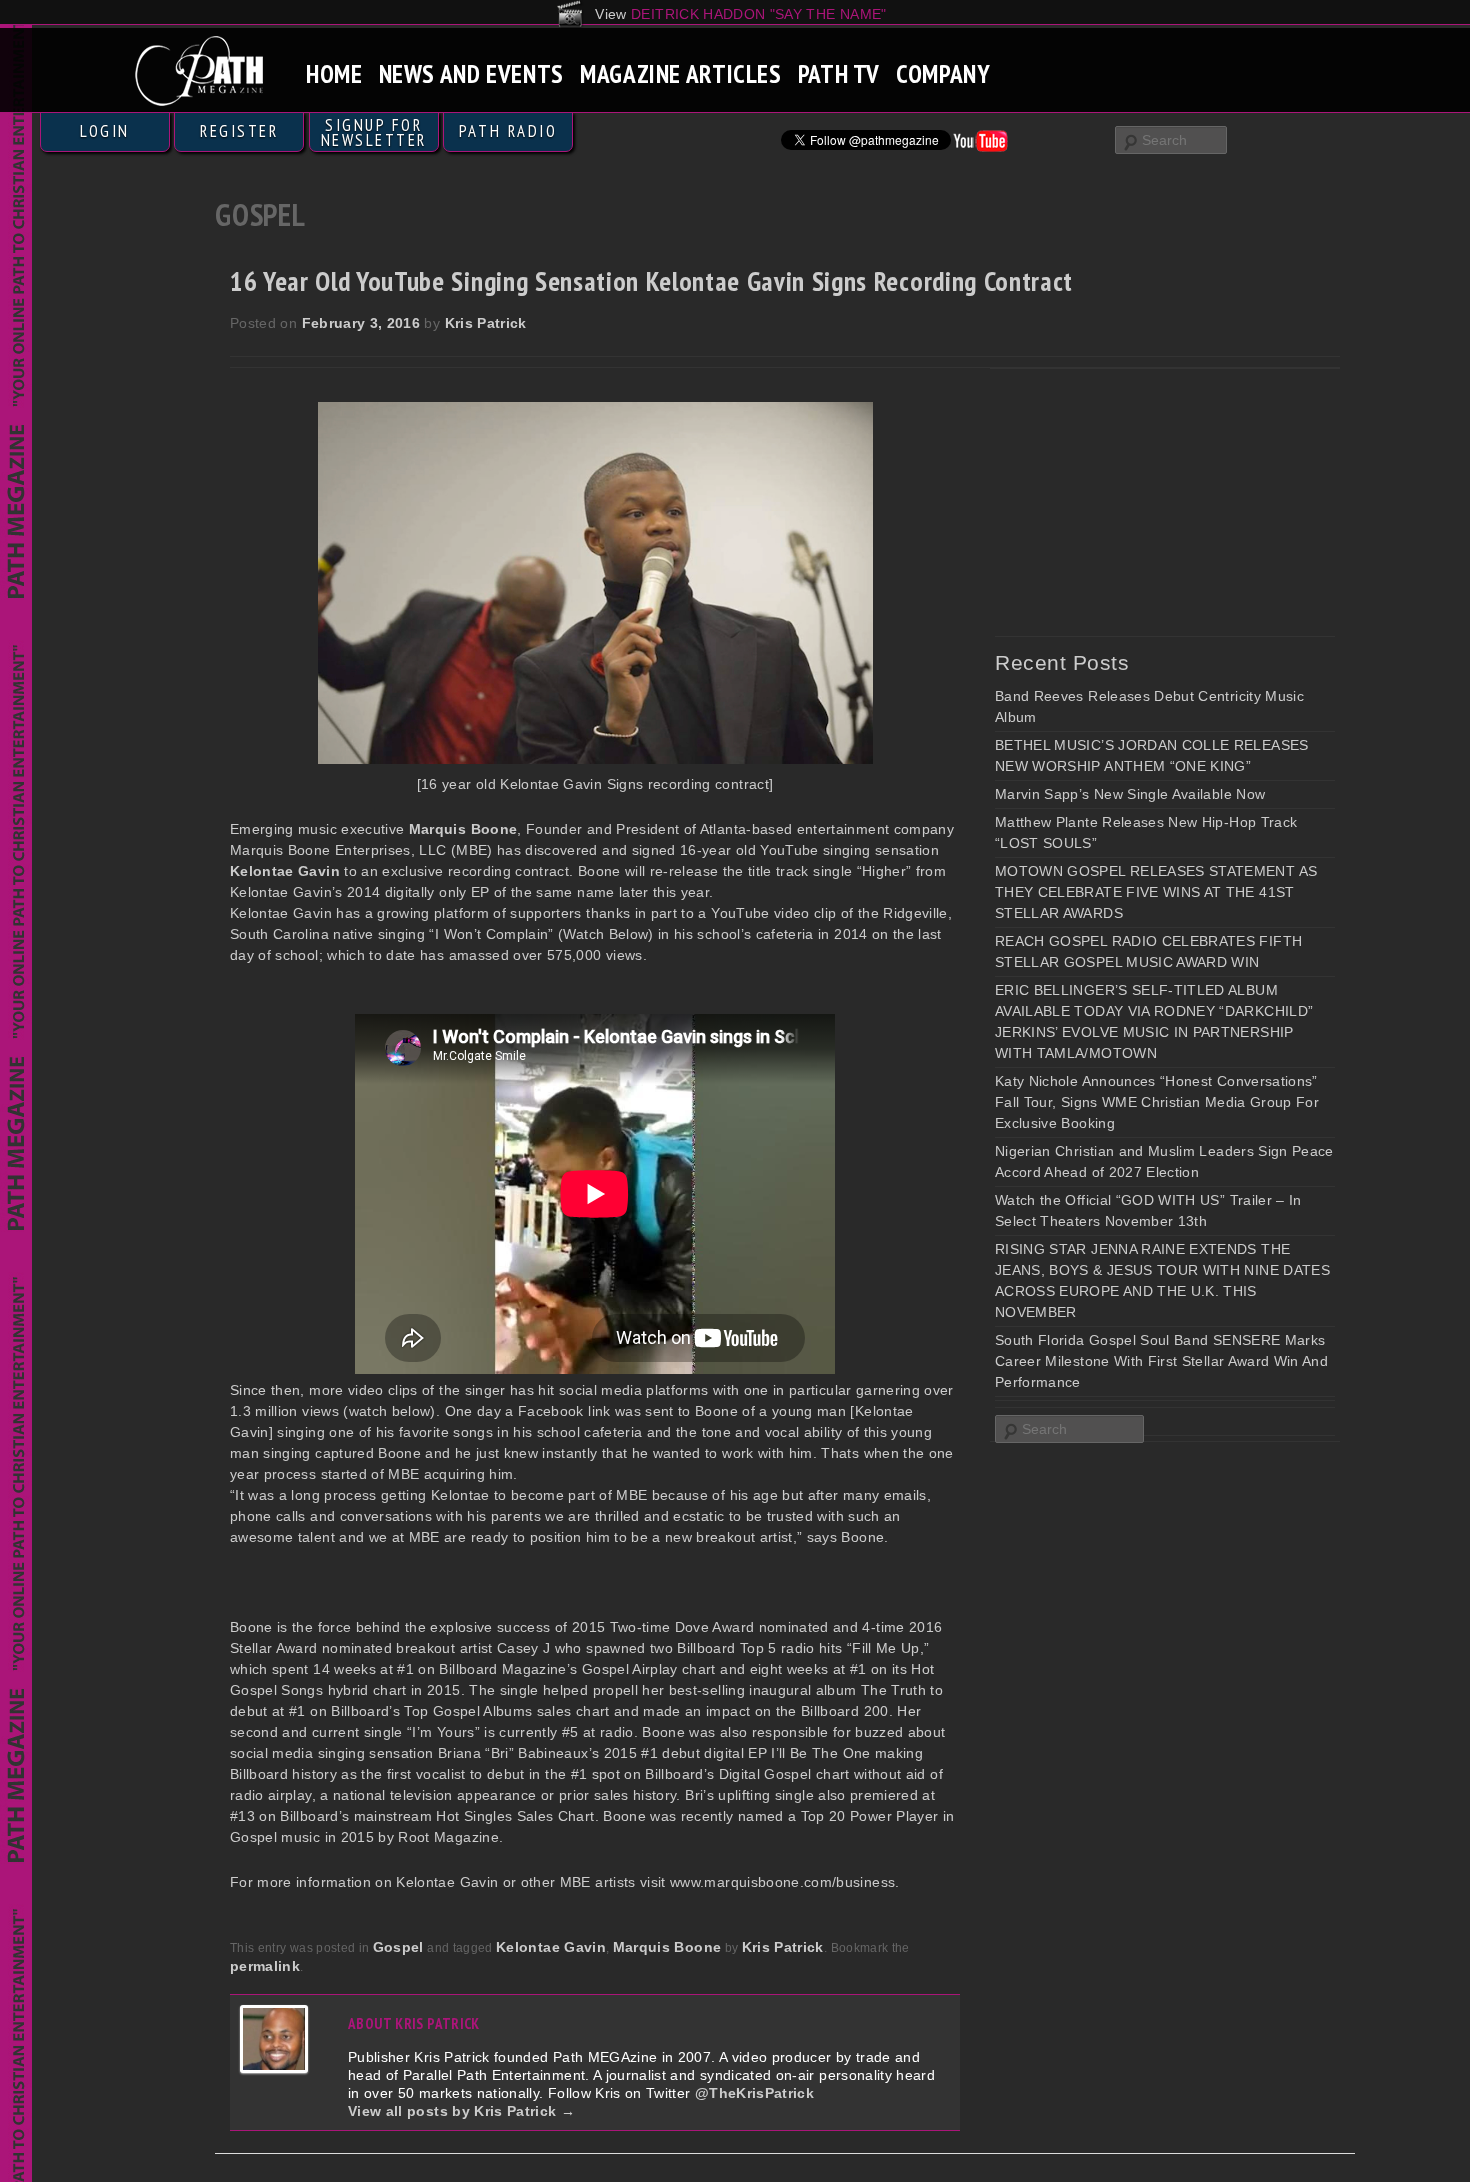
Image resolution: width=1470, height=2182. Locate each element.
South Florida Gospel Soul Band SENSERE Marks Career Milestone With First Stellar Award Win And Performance (1161, 1361)
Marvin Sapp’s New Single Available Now (1130, 794)
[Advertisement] (1145, 502)
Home (334, 73)
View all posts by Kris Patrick (461, 2111)
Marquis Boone (667, 1947)
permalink (265, 1966)
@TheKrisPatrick (754, 2093)
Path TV (839, 73)
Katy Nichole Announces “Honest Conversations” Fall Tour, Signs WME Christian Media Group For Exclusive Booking (1157, 1102)
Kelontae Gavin (551, 1947)
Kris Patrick (486, 323)
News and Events (471, 73)
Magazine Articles (681, 73)
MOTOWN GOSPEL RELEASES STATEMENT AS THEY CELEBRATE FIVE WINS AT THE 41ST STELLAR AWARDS (1156, 892)
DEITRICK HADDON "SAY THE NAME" (759, 14)
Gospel (398, 1947)
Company (943, 73)
